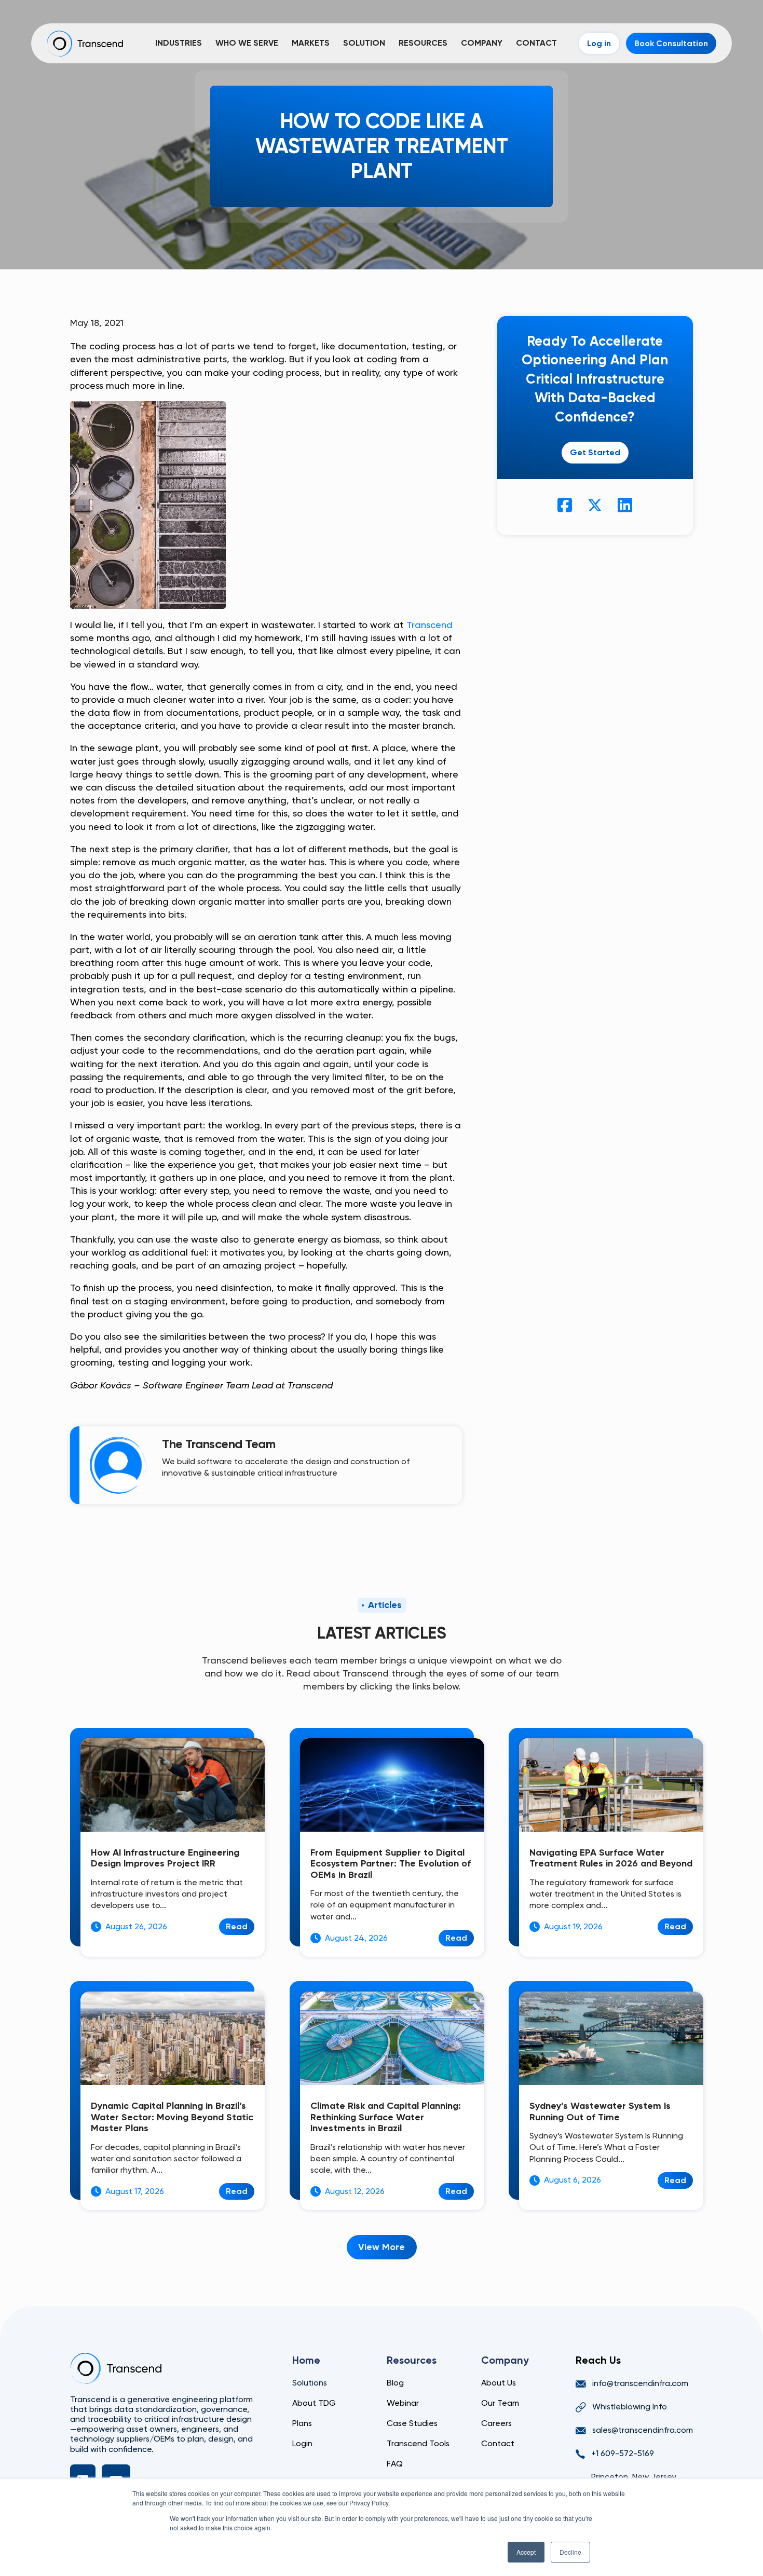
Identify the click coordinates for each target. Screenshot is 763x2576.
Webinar (403, 2403)
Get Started (595, 452)
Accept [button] (526, 2552)
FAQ (395, 2464)
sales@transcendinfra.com (643, 2430)
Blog (395, 2383)
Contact (536, 43)
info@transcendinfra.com (640, 2383)
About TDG (314, 2403)
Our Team (500, 2403)
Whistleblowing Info (630, 2407)
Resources (423, 43)
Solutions (310, 2383)
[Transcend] (116, 2368)
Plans (302, 2423)
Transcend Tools (418, 2443)
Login (302, 2443)
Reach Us (598, 2360)
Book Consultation (671, 43)
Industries (179, 43)
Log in (599, 43)
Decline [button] (570, 2552)
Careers (496, 2423)
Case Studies (412, 2423)
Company (482, 43)
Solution (364, 43)
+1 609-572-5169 (623, 2453)
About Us (499, 2383)
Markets (311, 43)
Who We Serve (247, 43)
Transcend (430, 625)
